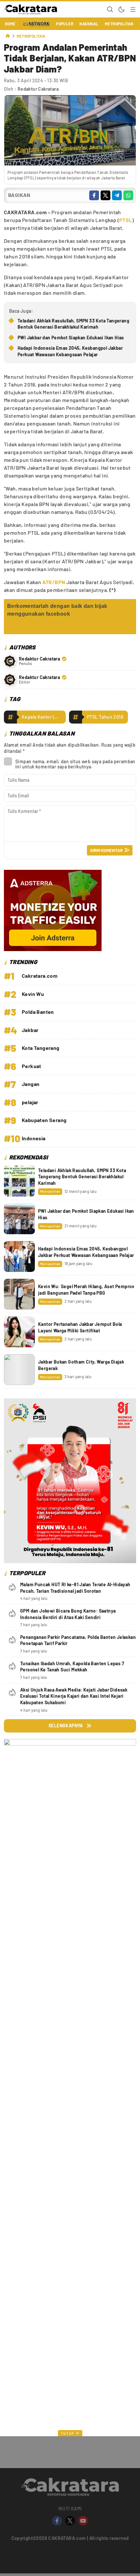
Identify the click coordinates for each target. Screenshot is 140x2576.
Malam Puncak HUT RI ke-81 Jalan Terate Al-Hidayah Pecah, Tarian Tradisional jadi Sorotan (75, 1588)
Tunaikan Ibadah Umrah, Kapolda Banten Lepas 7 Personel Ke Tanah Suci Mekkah (72, 1667)
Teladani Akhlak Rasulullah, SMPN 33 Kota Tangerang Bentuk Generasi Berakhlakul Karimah (73, 324)
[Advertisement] (70, 2303)
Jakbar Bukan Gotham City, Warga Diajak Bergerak (81, 1365)
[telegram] (117, 195)
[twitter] (105, 195)
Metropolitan (31, 36)
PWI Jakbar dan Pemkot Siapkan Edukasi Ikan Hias (71, 338)
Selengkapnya (66, 1726)
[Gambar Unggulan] (70, 164)
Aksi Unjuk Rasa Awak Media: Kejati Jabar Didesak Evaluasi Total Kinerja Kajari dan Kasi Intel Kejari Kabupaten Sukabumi (74, 1696)
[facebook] (94, 195)
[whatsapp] (128, 195)
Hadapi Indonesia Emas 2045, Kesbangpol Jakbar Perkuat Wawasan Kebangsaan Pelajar (70, 351)
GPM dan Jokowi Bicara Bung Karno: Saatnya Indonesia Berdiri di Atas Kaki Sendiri (68, 1614)
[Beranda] (8, 36)
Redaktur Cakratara (38, 89)
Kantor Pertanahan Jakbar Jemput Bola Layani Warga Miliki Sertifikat (80, 1327)
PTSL (126, 220)
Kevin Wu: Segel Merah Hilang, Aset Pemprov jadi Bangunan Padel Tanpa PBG (86, 1290)
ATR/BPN (53, 582)
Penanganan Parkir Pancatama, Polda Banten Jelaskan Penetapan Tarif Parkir (78, 1640)
